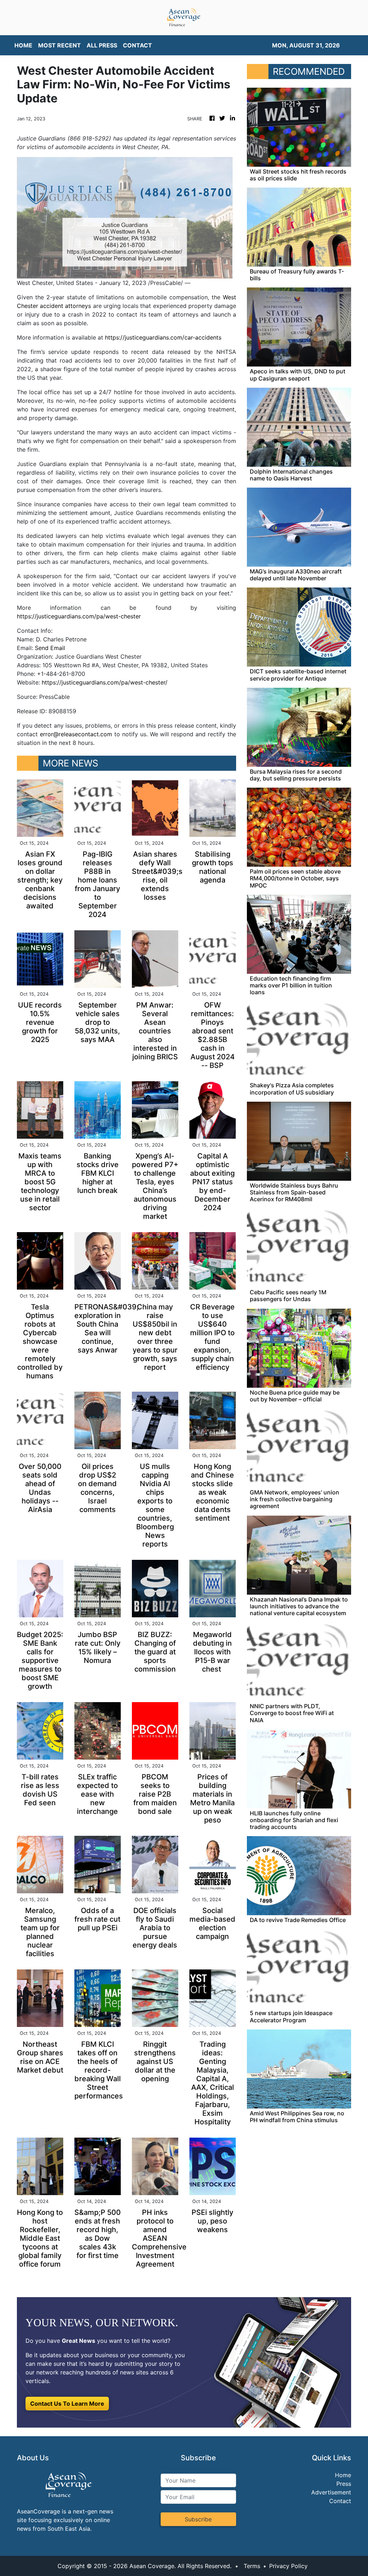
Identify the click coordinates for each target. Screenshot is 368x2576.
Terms (252, 2566)
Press (344, 2484)
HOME (23, 45)
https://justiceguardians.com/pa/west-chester (79, 616)
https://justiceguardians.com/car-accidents (163, 337)
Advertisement (331, 2492)
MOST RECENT (59, 45)
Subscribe (198, 2519)
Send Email (50, 648)
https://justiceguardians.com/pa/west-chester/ (105, 682)
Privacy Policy (288, 2566)
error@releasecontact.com (76, 734)
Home (343, 2475)
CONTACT (137, 45)
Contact (340, 2501)
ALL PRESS (102, 45)
